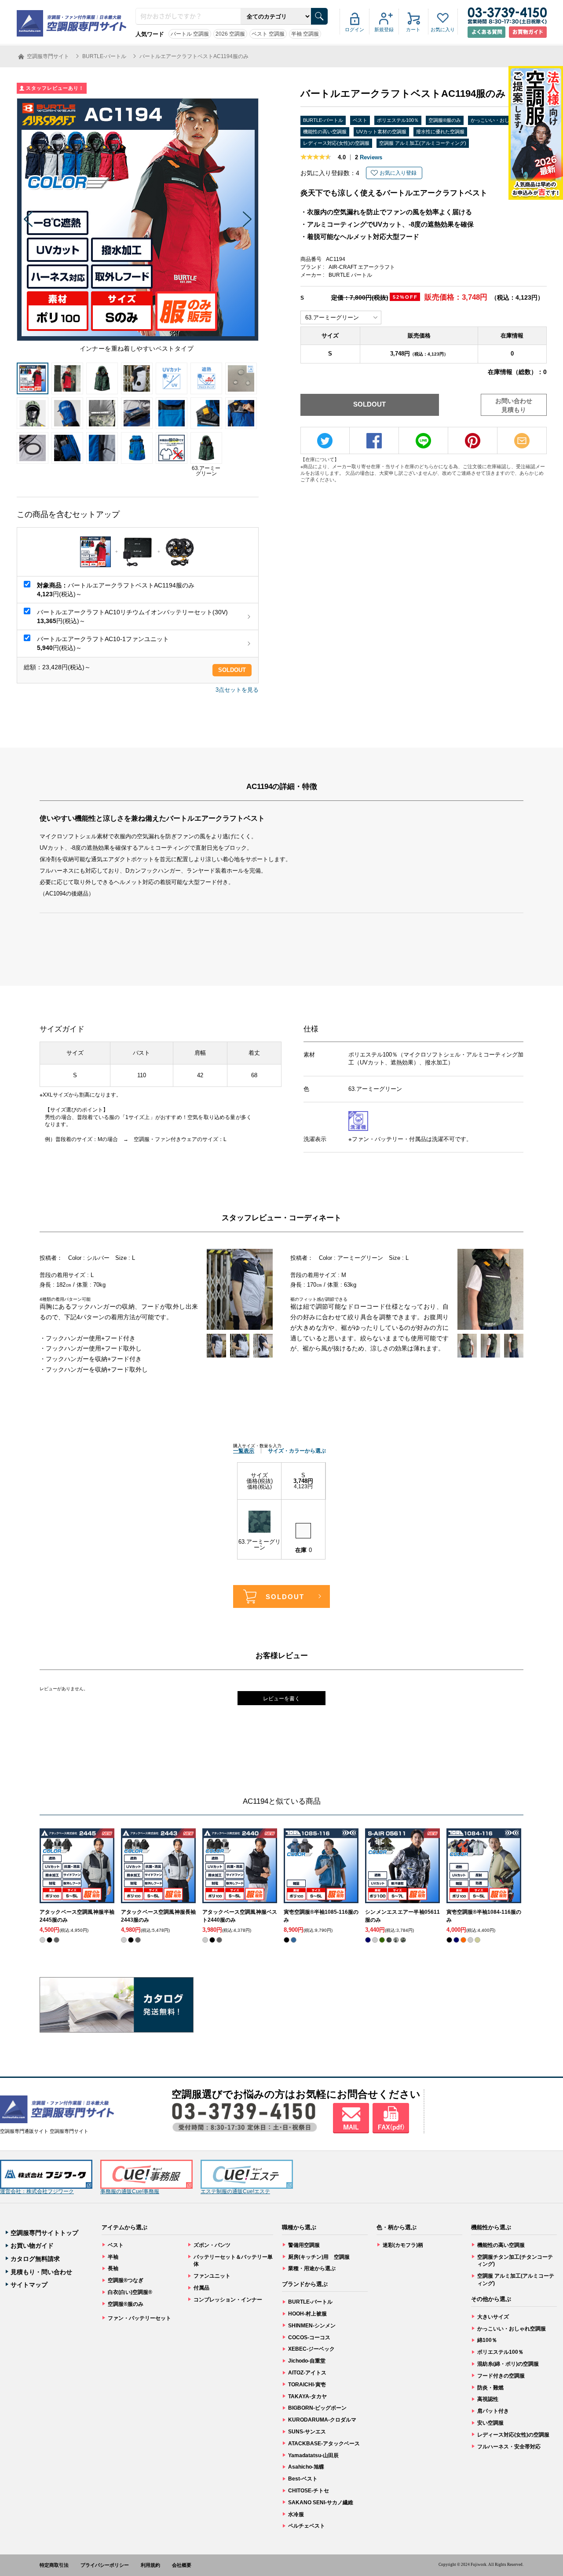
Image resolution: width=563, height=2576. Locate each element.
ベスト (360, 120)
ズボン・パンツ (212, 2245)
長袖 (113, 2268)
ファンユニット (212, 2276)
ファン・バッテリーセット (139, 2318)
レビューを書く (281, 1699)
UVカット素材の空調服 (381, 132)
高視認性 (488, 2399)
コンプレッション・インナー (228, 2300)
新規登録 (384, 29)
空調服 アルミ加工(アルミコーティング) (423, 143)
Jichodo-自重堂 (307, 2361)
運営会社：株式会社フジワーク (37, 2191)
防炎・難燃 (490, 2388)
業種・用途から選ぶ (312, 2268)
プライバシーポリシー (105, 2565)
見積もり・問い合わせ (41, 2272)
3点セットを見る (237, 690)
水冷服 (296, 2514)
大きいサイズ (493, 2317)
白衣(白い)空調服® (130, 2292)
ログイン (355, 29)
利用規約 (150, 2565)
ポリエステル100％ (398, 120)
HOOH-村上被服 (307, 2314)
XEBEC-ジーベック (311, 2349)
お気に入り (443, 29)
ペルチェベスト (307, 2526)
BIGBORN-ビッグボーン (317, 2408)
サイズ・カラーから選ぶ (297, 1451)
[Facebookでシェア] (374, 441)
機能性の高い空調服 (325, 132)
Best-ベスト (303, 2479)
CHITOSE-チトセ (309, 2491)
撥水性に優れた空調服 (440, 132)
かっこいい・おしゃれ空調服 (502, 120)
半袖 (113, 2257)
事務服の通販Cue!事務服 (130, 2191)
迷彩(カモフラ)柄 (403, 2245)
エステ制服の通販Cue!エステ (235, 2191)
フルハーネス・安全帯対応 (509, 2447)
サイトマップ (29, 2285)
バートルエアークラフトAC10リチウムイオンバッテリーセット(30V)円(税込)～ (132, 616)
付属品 (201, 2288)
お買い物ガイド (32, 2246)
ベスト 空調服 (268, 34)
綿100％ (487, 2340)
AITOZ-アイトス (307, 2373)
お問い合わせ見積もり (514, 405)
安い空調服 (490, 2423)
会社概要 (182, 2565)
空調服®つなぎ (126, 2280)
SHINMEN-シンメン (312, 2326)
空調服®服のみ (445, 120)
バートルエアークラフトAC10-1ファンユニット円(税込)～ (103, 643)
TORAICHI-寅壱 (307, 2385)
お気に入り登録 (398, 173)
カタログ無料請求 (35, 2259)
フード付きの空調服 (501, 2376)
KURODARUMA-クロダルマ (322, 2420)
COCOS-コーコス (309, 2337)
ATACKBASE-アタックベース (324, 2444)
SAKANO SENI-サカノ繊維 (321, 2503)
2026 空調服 (230, 34)
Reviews (369, 157)
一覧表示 (244, 1451)
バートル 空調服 (190, 34)
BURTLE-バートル (323, 120)
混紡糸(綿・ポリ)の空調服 (508, 2364)
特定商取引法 (54, 2565)
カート (413, 29)
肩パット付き (493, 2411)
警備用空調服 (304, 2245)
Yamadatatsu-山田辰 (313, 2455)
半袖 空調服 (305, 34)
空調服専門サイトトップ (44, 2233)
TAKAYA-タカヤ (307, 2396)
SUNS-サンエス (307, 2432)
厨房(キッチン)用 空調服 (319, 2257)
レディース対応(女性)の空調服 (336, 143)
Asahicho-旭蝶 (306, 2467)
